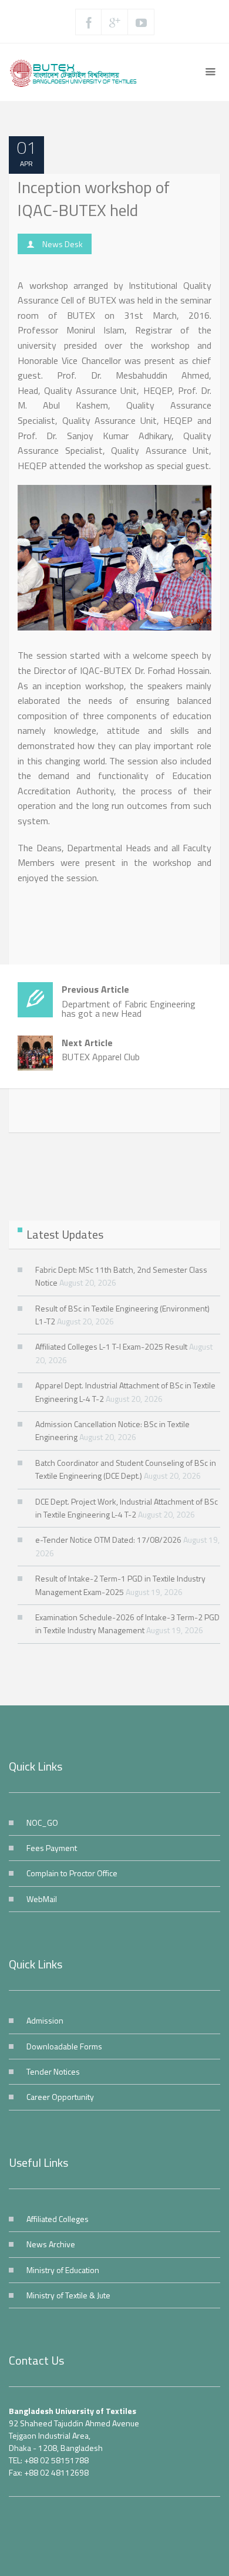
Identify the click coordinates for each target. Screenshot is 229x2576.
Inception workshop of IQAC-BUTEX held (94, 198)
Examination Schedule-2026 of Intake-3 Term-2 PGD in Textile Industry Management (127, 1624)
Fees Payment (52, 1848)
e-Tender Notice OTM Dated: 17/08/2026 (108, 1540)
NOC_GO (42, 1823)
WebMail (42, 1899)
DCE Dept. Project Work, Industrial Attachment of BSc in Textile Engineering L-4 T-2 (127, 1508)
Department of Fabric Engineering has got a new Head (129, 1001)
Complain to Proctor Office (72, 1873)
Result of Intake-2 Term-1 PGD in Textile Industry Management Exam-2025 (120, 1585)
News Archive (51, 2244)
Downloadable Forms (64, 2046)
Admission (45, 2020)
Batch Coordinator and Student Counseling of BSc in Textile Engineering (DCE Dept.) (126, 1469)
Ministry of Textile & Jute (68, 2295)
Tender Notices (53, 2071)
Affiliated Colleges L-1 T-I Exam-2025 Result (111, 1346)
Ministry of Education (63, 2270)
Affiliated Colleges (58, 2219)
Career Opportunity (60, 2097)
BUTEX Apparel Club (101, 1050)
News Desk (63, 244)
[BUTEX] (77, 72)
